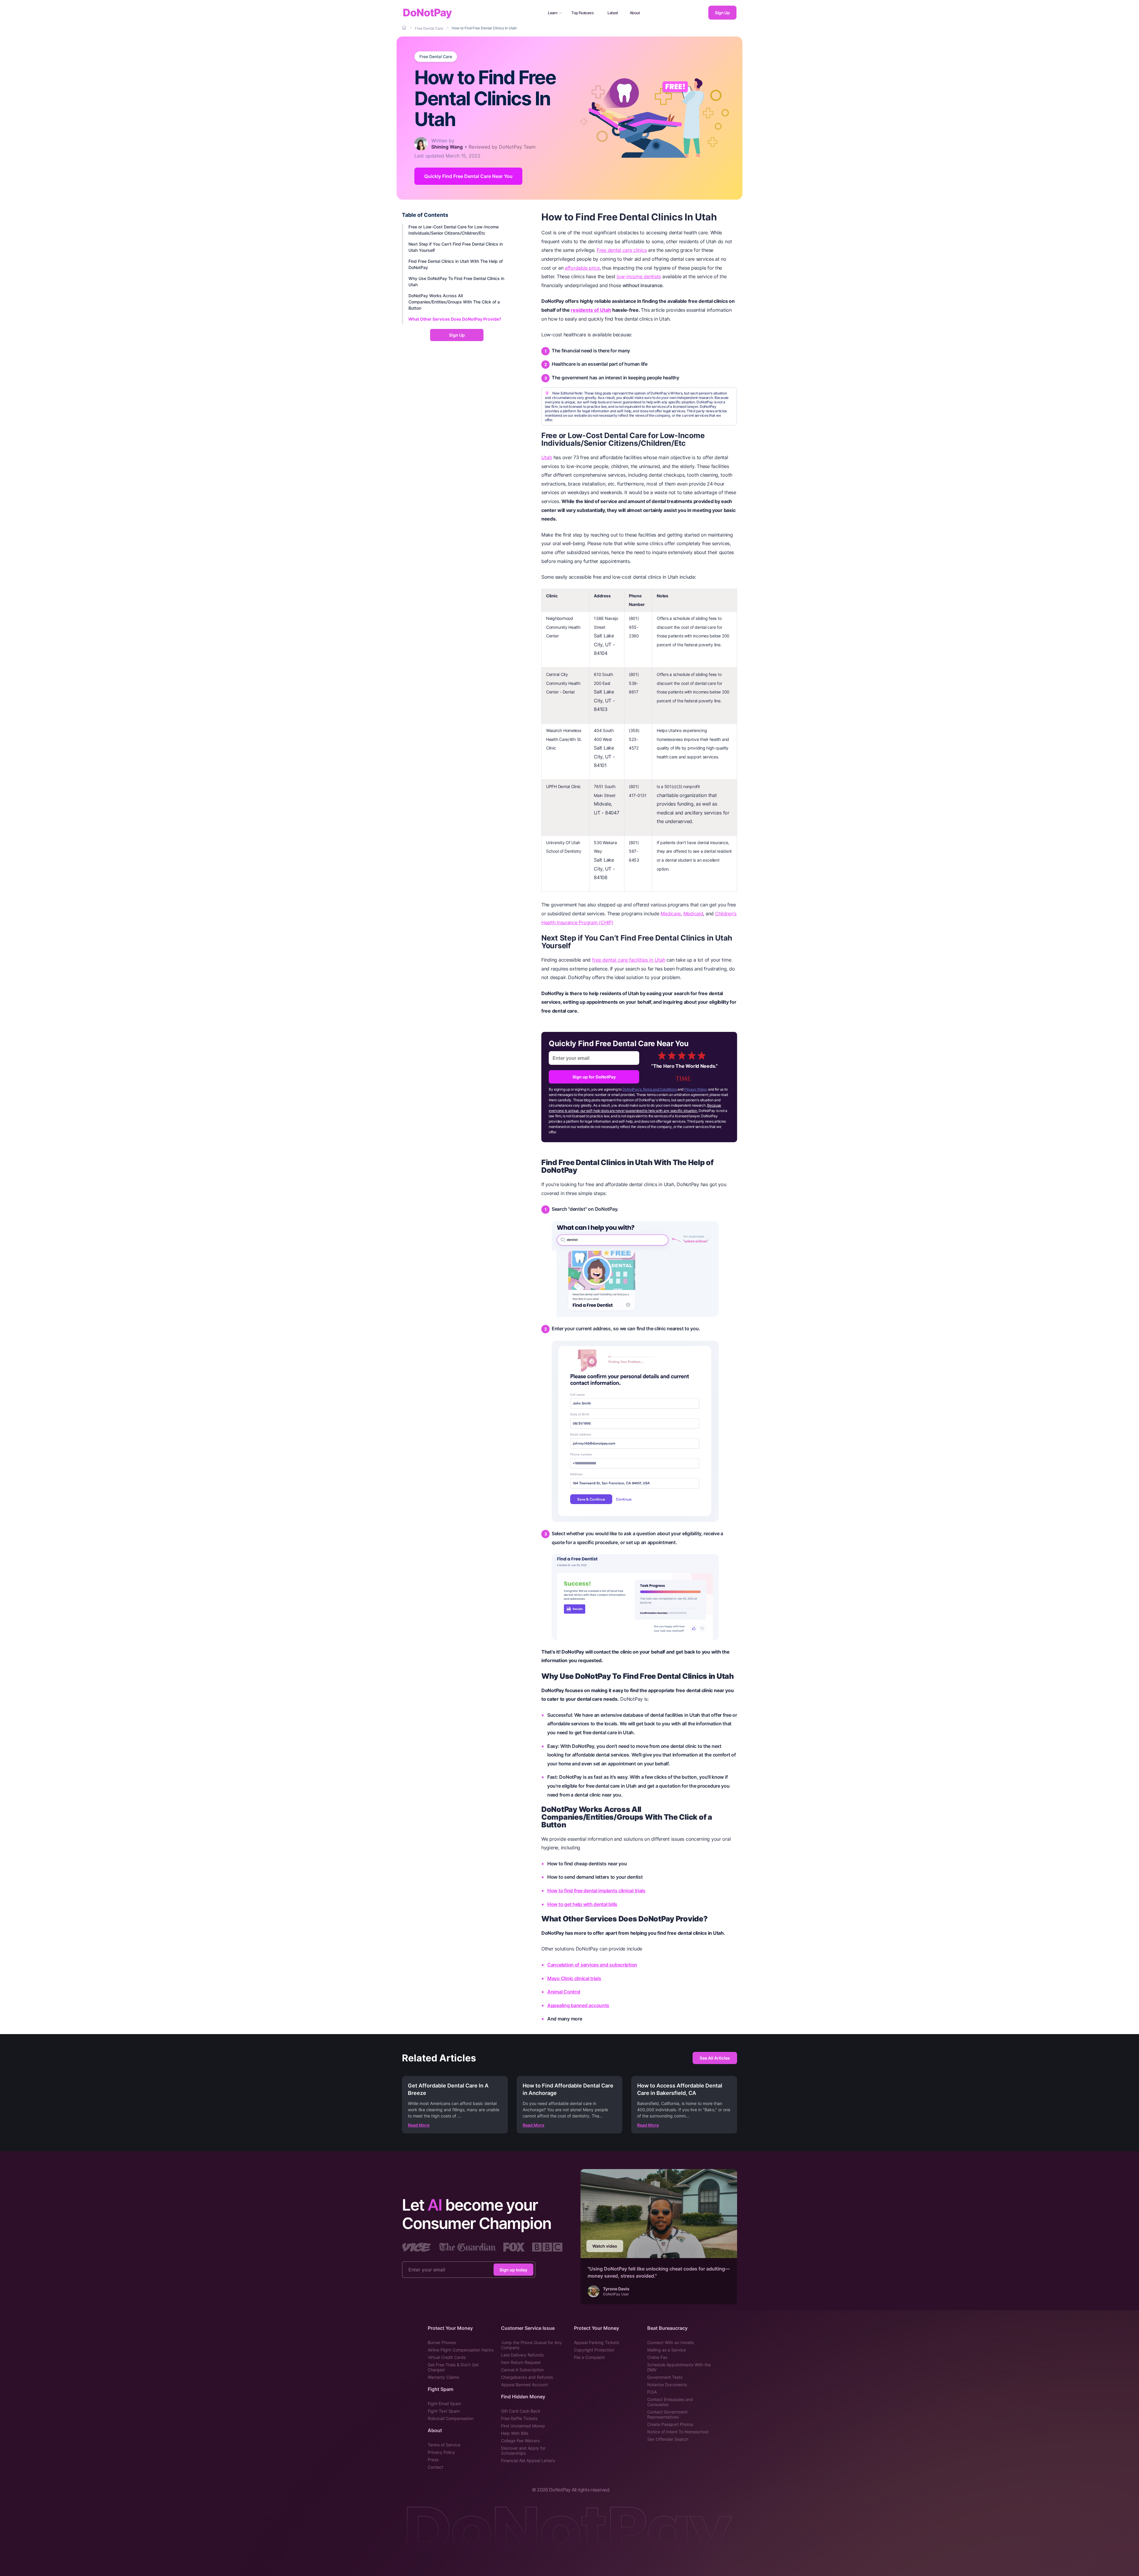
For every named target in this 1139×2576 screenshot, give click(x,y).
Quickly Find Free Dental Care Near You (468, 176)
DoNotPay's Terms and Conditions (650, 1089)
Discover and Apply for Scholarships (523, 2451)
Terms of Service (444, 2445)
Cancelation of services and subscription (592, 1965)
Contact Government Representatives (667, 2414)
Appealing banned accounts (578, 2005)
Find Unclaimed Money (523, 2426)
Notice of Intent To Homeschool (678, 2432)
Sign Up (722, 13)
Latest (613, 13)
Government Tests (665, 2377)
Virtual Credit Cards (447, 2357)
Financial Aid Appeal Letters (528, 2460)
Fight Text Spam (444, 2411)
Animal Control (564, 1992)
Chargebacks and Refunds (527, 2377)
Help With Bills (515, 2433)
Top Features (582, 13)
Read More (419, 2125)
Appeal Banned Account (524, 2385)
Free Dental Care (436, 57)
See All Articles (715, 2058)
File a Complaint (589, 2357)
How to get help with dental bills (582, 1904)
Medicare (671, 914)
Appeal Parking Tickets (596, 2342)
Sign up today (513, 2269)
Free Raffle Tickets (519, 2418)
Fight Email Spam (444, 2404)
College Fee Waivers (520, 2441)
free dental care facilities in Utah (629, 960)
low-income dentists (639, 276)
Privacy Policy (696, 1089)
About (635, 13)
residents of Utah (591, 310)
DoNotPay (427, 13)
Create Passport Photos (670, 2424)
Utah (547, 457)
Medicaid (693, 914)
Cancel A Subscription (522, 2370)
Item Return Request (521, 2362)
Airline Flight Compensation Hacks (461, 2350)
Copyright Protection (594, 2350)
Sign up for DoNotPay (594, 1077)
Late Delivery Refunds (522, 2355)
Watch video (605, 2246)
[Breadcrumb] (405, 28)
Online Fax (657, 2357)
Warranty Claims (443, 2377)
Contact (435, 2467)
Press (433, 2460)
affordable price (582, 268)
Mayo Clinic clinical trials (574, 1978)
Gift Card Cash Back (521, 2411)
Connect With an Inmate (670, 2342)
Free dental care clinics (622, 250)
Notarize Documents (667, 2385)
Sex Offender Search (668, 2439)
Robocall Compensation (451, 2418)
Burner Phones (442, 2342)
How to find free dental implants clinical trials (596, 1891)
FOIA (652, 2392)
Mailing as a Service (666, 2350)
